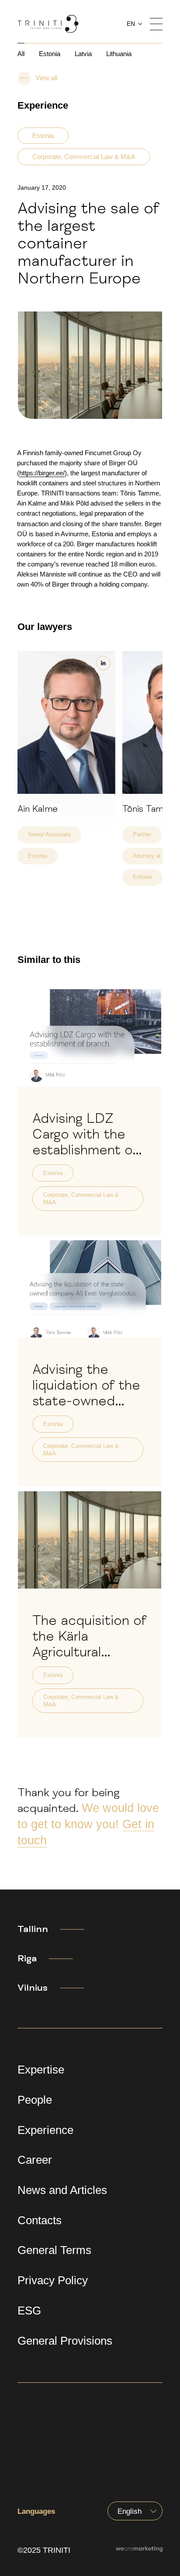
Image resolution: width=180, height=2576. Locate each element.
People (35, 2100)
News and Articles (62, 2190)
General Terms (54, 2250)
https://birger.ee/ (42, 473)
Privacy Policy (53, 2280)
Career (35, 2160)
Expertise (41, 2070)
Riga (27, 1958)
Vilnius (33, 1988)
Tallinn (33, 1929)
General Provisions (65, 2341)
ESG (29, 2311)
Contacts (40, 2220)
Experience (45, 2130)
